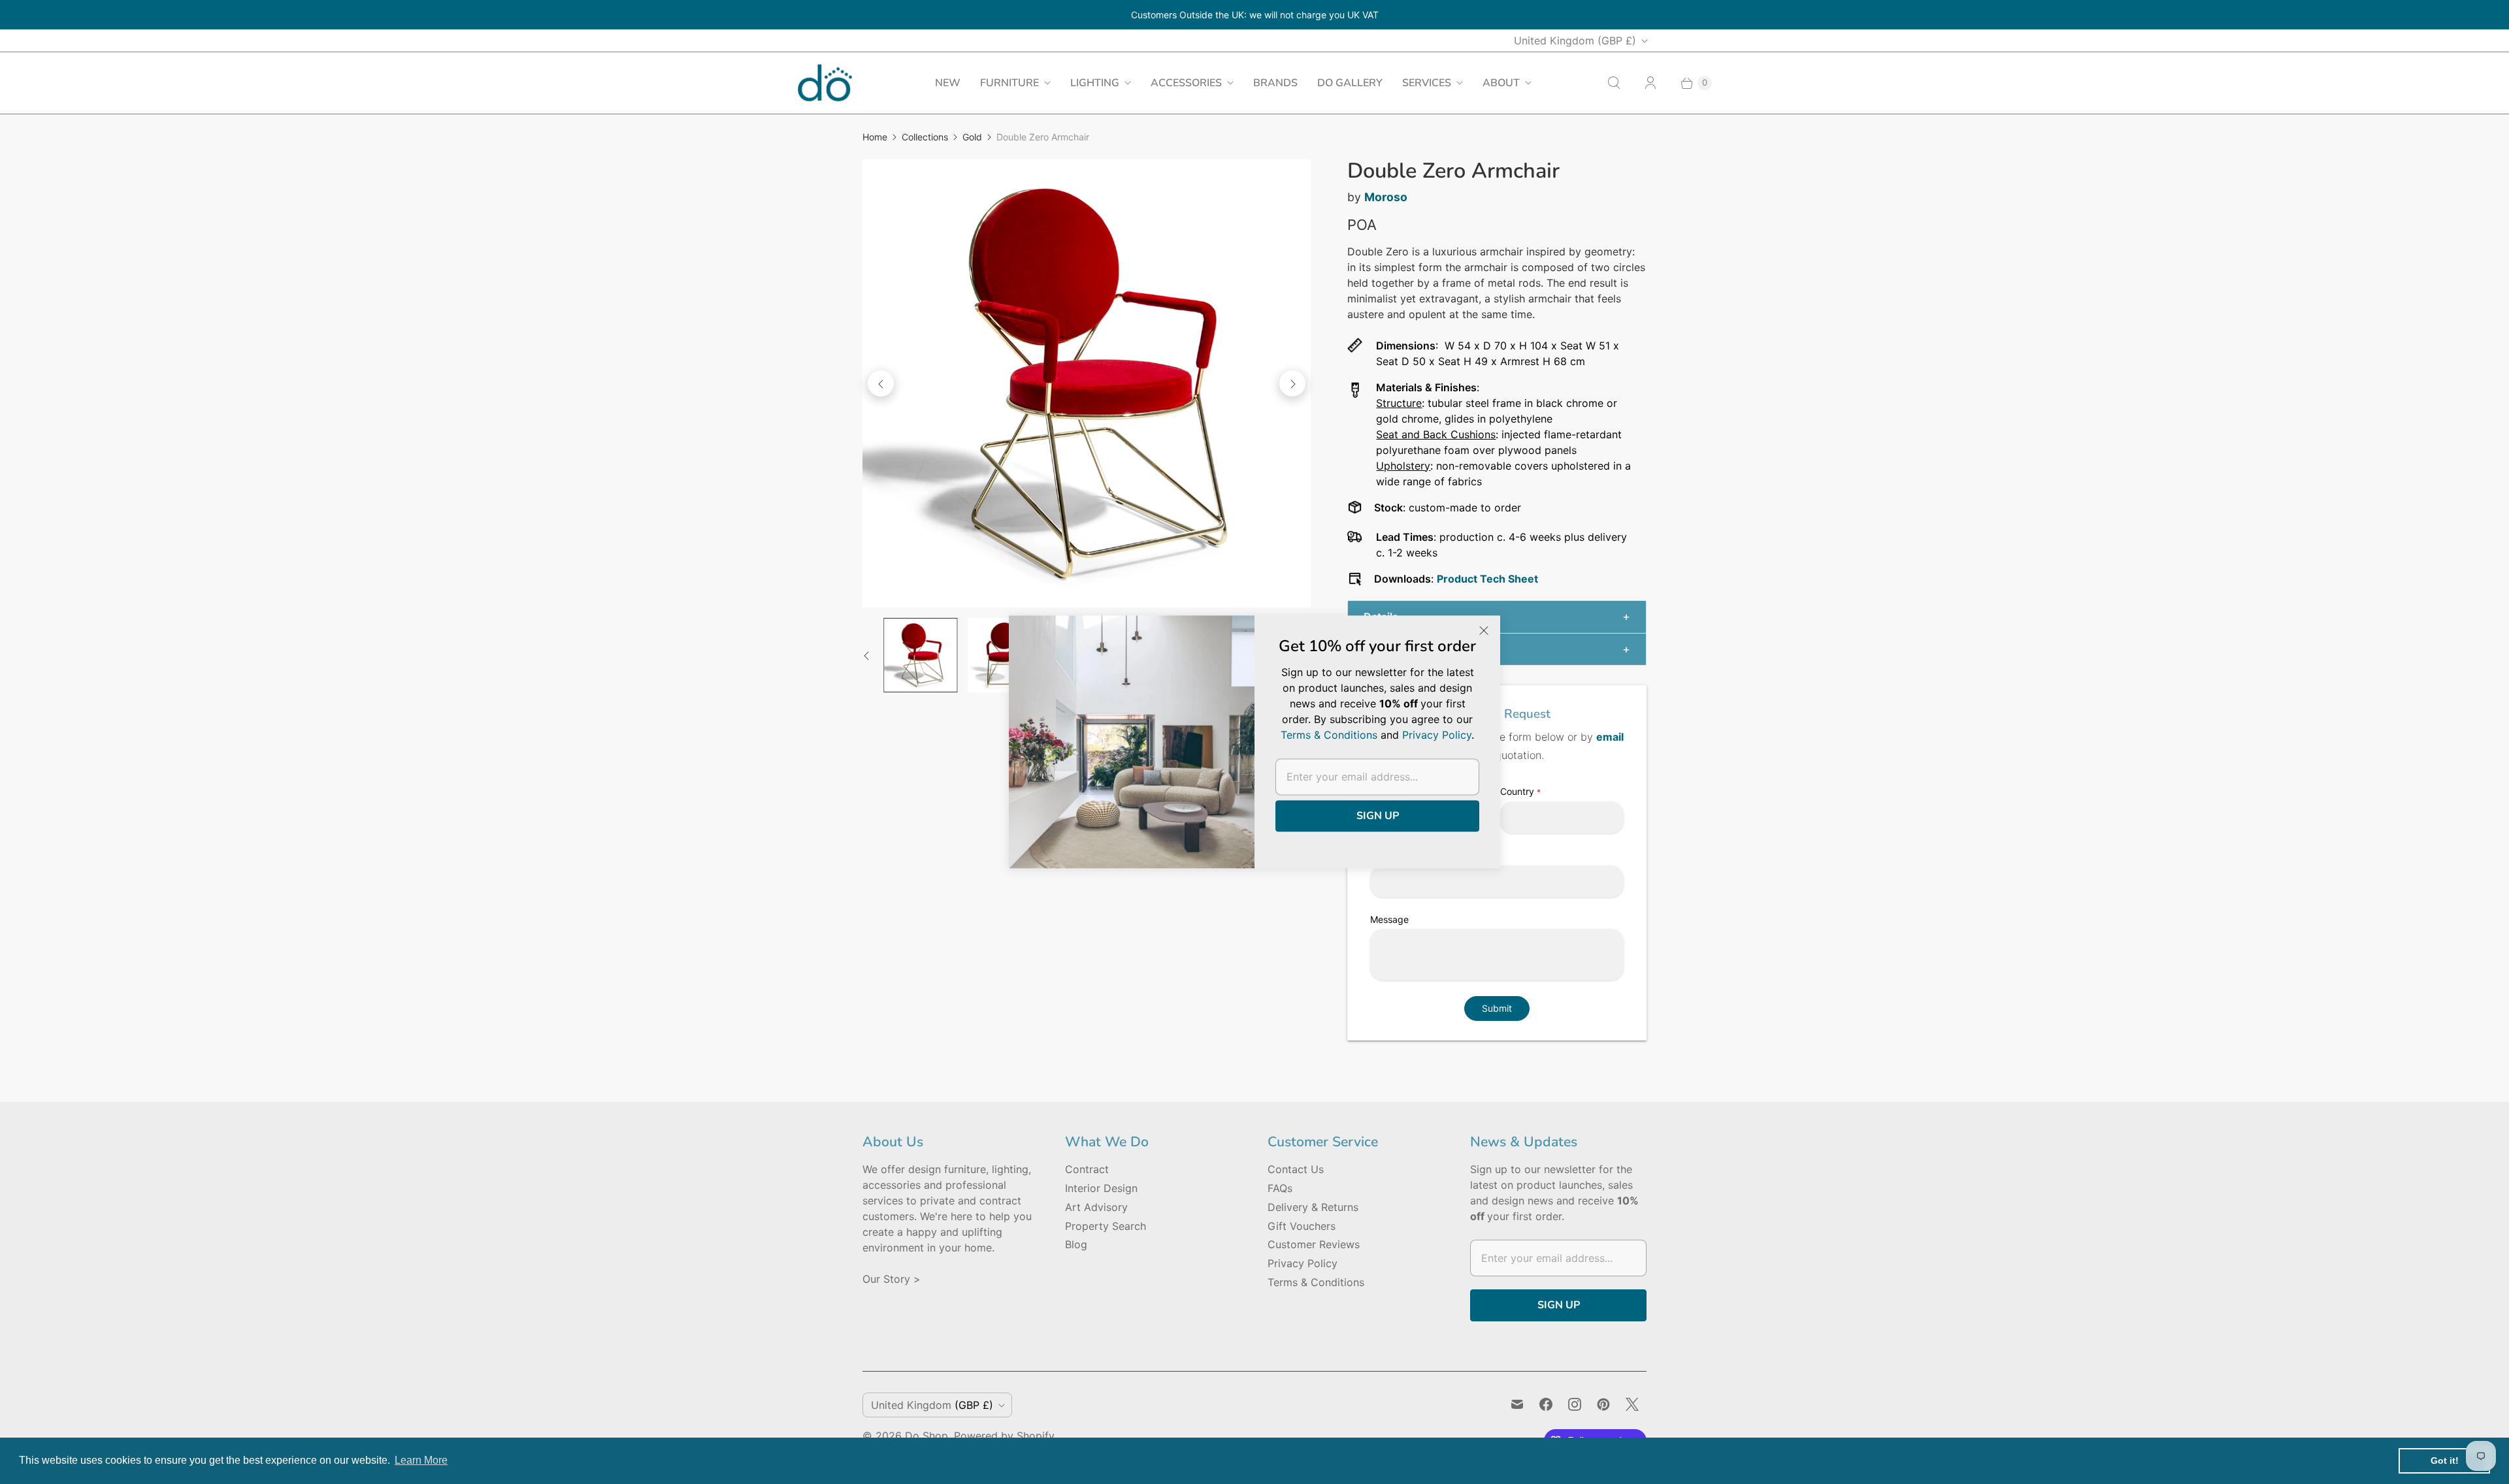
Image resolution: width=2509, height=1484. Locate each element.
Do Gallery (1350, 83)
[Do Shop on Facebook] (1546, 1404)
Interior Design (1101, 1188)
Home (875, 137)
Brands (1275, 83)
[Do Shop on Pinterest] (1603, 1404)
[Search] (1614, 83)
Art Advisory (1096, 1207)
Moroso (1386, 197)
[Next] (1292, 383)
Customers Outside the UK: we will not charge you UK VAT (1255, 15)
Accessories (1186, 83)
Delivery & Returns (1313, 1207)
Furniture (1009, 83)
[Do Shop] (825, 83)
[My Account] (1650, 83)
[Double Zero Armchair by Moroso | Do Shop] (1087, 383)
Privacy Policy (1303, 1263)
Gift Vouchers (1302, 1226)
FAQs (1280, 1188)
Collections (925, 137)
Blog (1076, 1244)
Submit (1497, 1008)
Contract (1087, 1169)
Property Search (1106, 1226)
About (1501, 83)
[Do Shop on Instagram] (1575, 1404)
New (948, 83)
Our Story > (892, 1279)
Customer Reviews (1314, 1244)
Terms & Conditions (1316, 1282)
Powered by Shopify (1004, 1436)
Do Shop (927, 1436)
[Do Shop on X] (1632, 1404)
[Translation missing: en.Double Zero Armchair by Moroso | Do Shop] (920, 655)
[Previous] (881, 383)
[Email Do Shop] (1517, 1404)
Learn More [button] (421, 1460)
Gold (972, 137)
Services (1427, 83)
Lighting (1095, 83)
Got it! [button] (2445, 1460)
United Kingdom (1575, 40)
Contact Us (1296, 1169)
